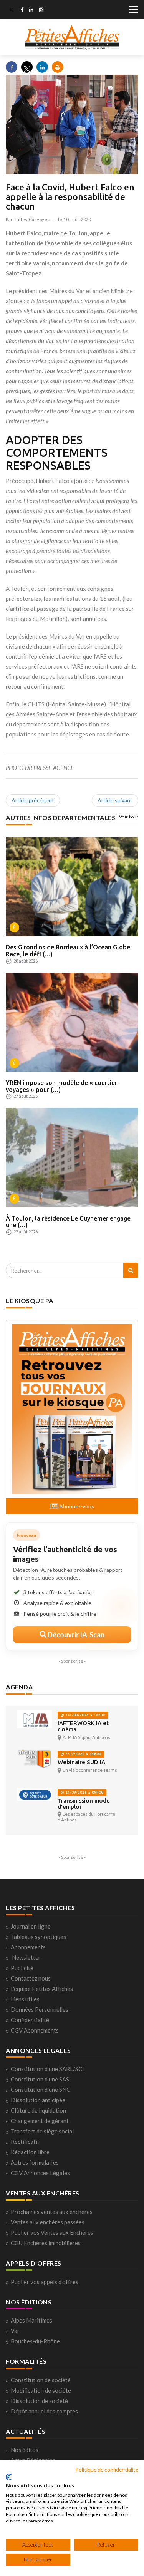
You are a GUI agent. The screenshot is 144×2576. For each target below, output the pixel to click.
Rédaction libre (30, 2152)
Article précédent (33, 800)
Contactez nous (31, 1978)
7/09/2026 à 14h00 (83, 1754)
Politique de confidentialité (107, 2470)
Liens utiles (25, 1999)
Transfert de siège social (42, 2131)
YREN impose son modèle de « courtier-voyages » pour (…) (63, 1086)
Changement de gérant (40, 2121)
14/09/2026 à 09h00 (84, 1792)
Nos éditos (25, 2450)
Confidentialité (30, 2020)
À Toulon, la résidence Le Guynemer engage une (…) (68, 1222)
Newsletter (26, 1957)
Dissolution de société (39, 2401)
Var (15, 2331)
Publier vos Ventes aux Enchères (52, 2232)
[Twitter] (12, 10)
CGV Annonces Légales (40, 2173)
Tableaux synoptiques (38, 1937)
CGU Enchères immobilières (46, 2243)
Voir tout (129, 817)
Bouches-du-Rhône (35, 2341)
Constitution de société (41, 2380)
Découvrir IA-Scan (75, 1635)
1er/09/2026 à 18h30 (85, 1715)
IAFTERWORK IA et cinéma (83, 1726)
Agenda (19, 1687)
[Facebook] (22, 10)
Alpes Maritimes (31, 2320)
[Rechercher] (131, 1270)
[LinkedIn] (31, 10)
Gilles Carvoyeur (33, 219)
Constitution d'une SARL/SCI (47, 2069)
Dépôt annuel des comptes (44, 2411)
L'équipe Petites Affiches (42, 1989)
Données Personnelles (40, 2009)
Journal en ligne (31, 1926)
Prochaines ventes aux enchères (52, 2212)
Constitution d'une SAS (40, 2079)
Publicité (22, 1968)
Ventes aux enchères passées (48, 2222)
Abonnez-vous (76, 1506)
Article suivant (115, 800)
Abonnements (28, 1947)
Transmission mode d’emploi (84, 1804)
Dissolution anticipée (38, 2100)
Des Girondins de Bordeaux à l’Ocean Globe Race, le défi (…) (68, 951)
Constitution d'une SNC (41, 2090)
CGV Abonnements (35, 2030)
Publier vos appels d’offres (45, 2282)
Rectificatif (25, 2142)
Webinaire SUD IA (81, 1762)
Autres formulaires (35, 2162)
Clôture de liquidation (38, 2110)
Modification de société (41, 2390)
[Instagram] (41, 10)
